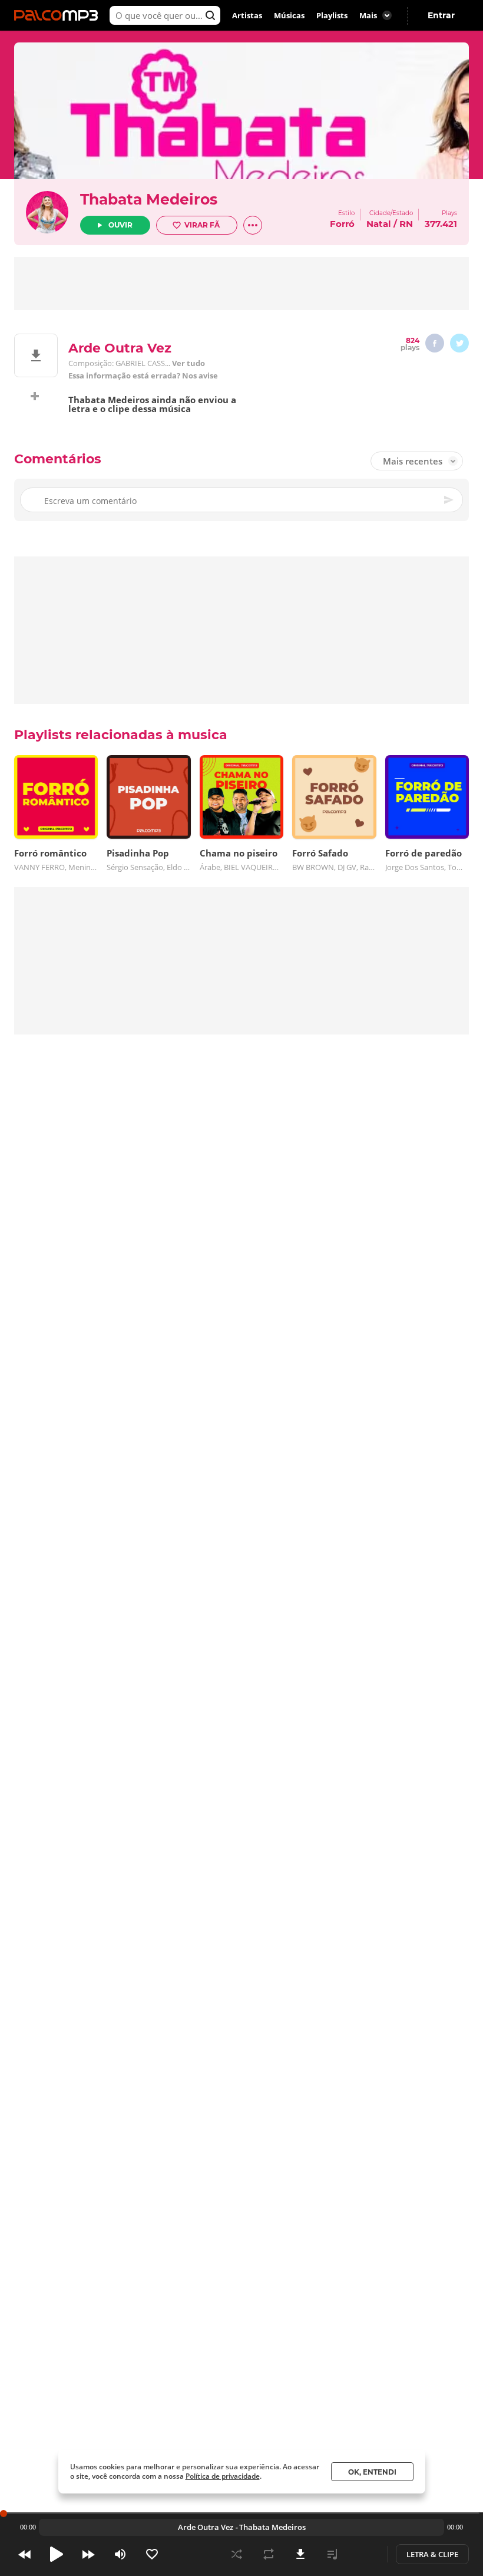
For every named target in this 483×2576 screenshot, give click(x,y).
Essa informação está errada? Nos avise (143, 376)
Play (57, 2554)
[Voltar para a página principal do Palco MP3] (59, 15)
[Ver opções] (253, 225)
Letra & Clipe (432, 2554)
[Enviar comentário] (449, 500)
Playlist (332, 2554)
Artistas (247, 15)
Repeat (269, 2554)
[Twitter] (459, 343)
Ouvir (120, 225)
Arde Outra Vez (206, 2527)
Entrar (441, 15)
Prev (25, 2554)
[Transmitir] (364, 2554)
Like (152, 2554)
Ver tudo (188, 363)
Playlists (332, 15)
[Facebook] (435, 343)
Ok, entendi (372, 2472)
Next (88, 2554)
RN (406, 224)
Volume (120, 2554)
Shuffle (237, 2554)
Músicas (289, 15)
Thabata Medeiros (149, 199)
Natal (379, 224)
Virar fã (202, 225)
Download (300, 2554)
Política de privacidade (223, 2476)
